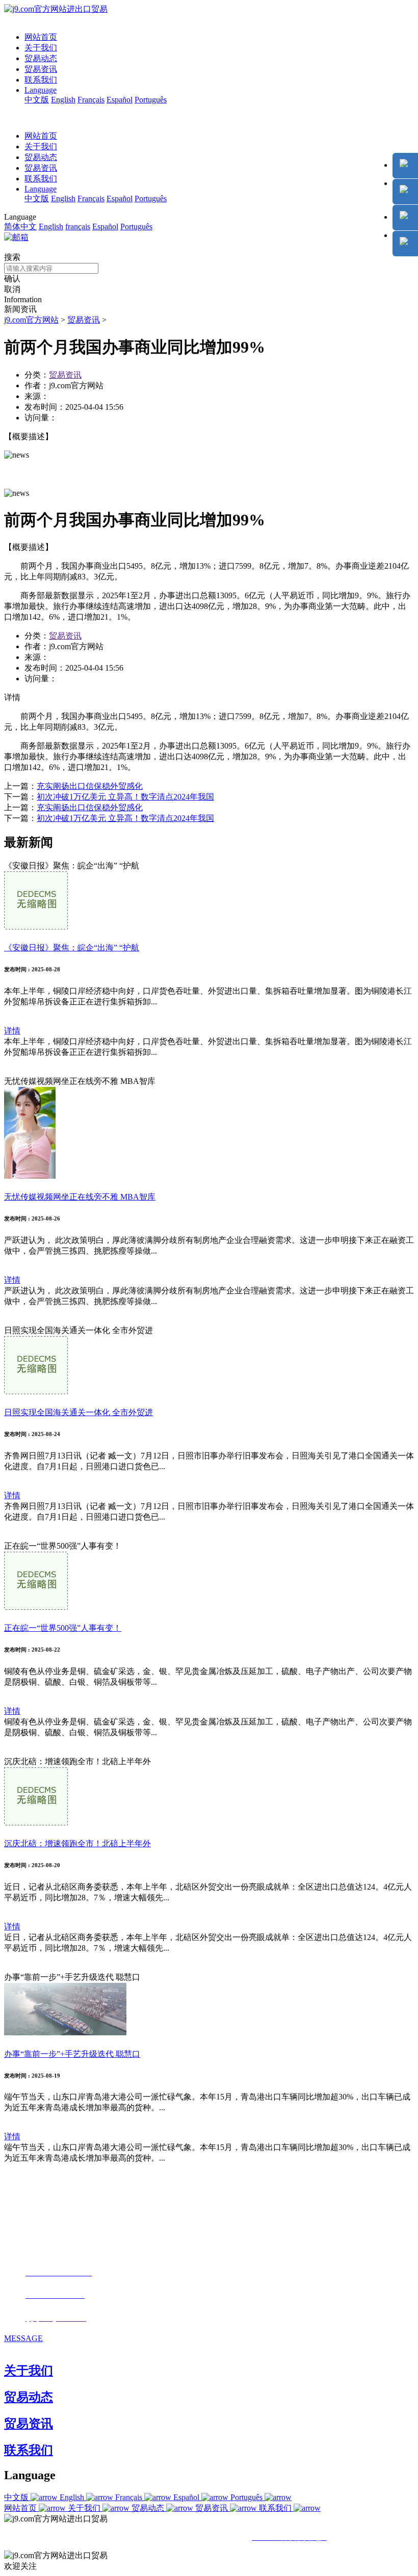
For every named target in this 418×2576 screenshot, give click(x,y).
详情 (12, 1031)
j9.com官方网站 (31, 320)
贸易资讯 (41, 69)
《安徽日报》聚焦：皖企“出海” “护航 (72, 948)
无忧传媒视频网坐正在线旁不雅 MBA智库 (80, 1197)
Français (91, 100)
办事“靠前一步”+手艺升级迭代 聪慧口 (72, 2054)
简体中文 (20, 227)
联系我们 (41, 80)
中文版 (37, 100)
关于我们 (41, 48)
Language (41, 90)
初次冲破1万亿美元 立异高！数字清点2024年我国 (125, 797)
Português (151, 100)
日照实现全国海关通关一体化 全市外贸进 (79, 1412)
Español (120, 100)
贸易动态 (41, 58)
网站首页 (41, 37)
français (78, 227)
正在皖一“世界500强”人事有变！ (63, 1628)
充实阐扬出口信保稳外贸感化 (90, 786)
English (63, 100)
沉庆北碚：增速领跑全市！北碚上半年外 (77, 1843)
